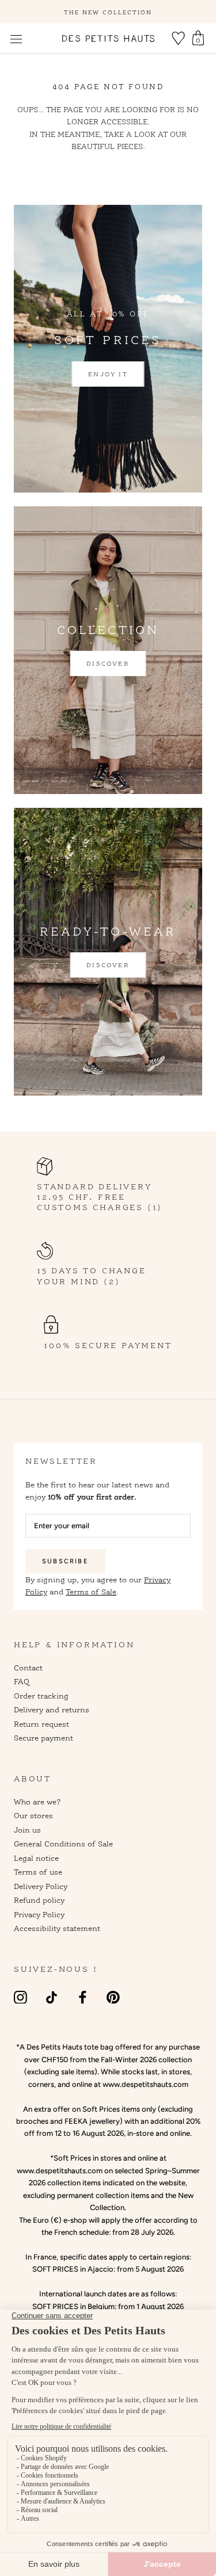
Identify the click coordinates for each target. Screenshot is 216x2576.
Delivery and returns (52, 1709)
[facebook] (83, 1997)
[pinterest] (113, 1997)
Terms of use (38, 1872)
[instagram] (20, 1997)
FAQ (22, 1681)
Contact (28, 1667)
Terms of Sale (91, 1592)
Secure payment (43, 1738)
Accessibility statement (57, 1928)
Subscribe (65, 1561)
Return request (41, 1724)
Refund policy (39, 1900)
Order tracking (41, 1696)
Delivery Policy (41, 1886)
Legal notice (36, 1858)
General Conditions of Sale (63, 1844)
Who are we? (37, 1802)
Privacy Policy (39, 1914)
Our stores (33, 1815)
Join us (27, 1830)
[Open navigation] (16, 39)
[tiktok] (52, 1997)
